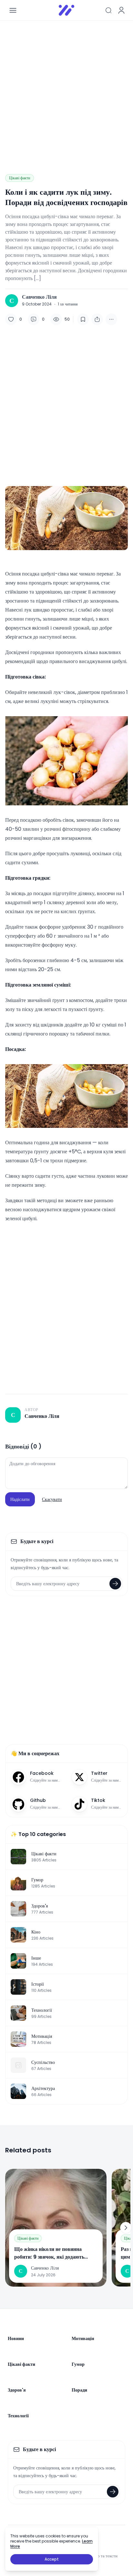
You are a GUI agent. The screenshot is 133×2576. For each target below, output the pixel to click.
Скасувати (52, 1499)
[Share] (97, 319)
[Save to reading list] (83, 319)
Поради (79, 2390)
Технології (18, 2416)
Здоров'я (17, 2390)
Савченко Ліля (39, 297)
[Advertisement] (66, 92)
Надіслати (20, 1499)
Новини (16, 2338)
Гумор (78, 2364)
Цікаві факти (20, 178)
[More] (111, 319)
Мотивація (83, 2338)
